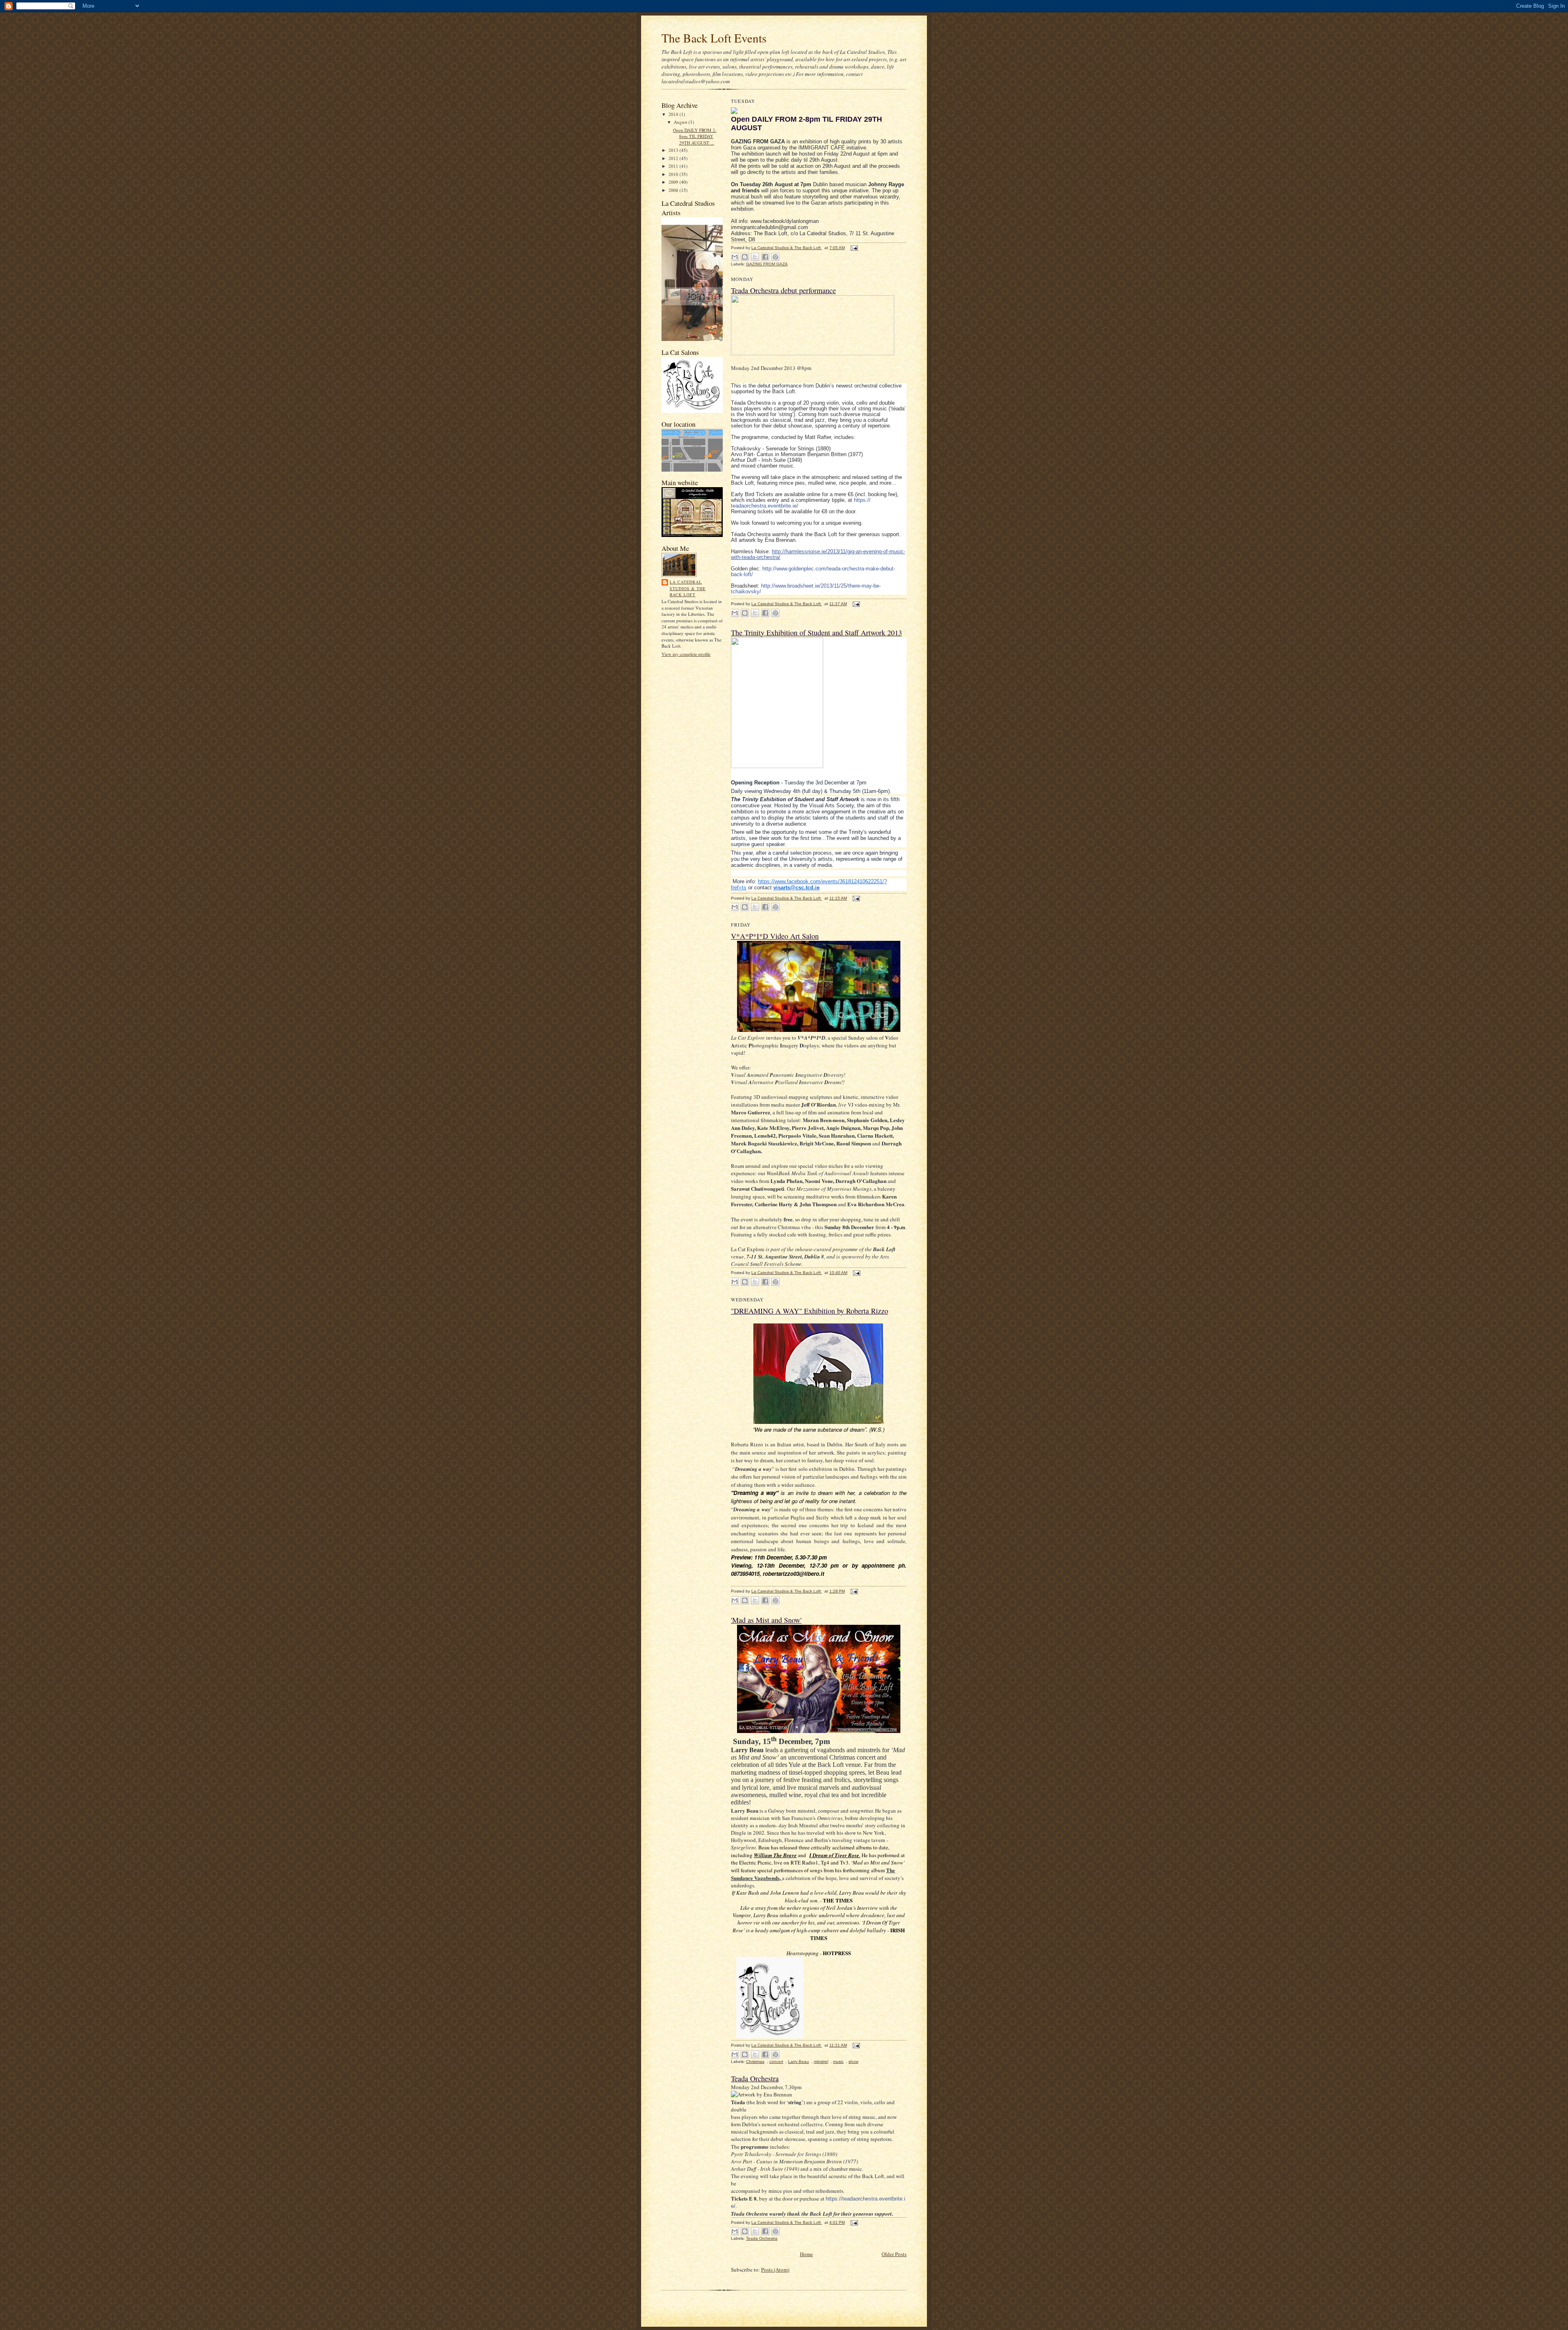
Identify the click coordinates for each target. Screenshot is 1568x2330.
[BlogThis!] (745, 257)
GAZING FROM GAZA (767, 264)
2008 (674, 190)
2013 (674, 150)
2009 (674, 182)
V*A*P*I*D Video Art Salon (775, 936)
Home (806, 2254)
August (681, 122)
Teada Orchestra (755, 2078)
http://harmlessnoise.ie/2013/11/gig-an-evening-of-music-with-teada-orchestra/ (818, 554)
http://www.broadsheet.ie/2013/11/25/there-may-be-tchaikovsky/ (806, 589)
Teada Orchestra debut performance (783, 290)
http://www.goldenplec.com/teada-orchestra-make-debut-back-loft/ (813, 571)
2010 (674, 174)
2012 (674, 158)
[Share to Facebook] (765, 257)
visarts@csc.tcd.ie (796, 888)
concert (776, 2062)
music (838, 2062)
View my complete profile (686, 654)
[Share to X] (755, 257)
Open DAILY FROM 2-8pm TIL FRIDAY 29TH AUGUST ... (695, 136)
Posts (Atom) (775, 2270)
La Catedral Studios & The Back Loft (688, 588)
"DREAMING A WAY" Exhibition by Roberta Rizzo (810, 1311)
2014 (674, 114)
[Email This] (735, 257)
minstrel (821, 2062)
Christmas (755, 2062)
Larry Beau (798, 2062)
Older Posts (894, 2254)
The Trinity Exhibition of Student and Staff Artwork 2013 (816, 633)
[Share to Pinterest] (775, 257)
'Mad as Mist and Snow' (766, 1620)
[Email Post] (853, 248)
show (853, 2062)
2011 (674, 166)
